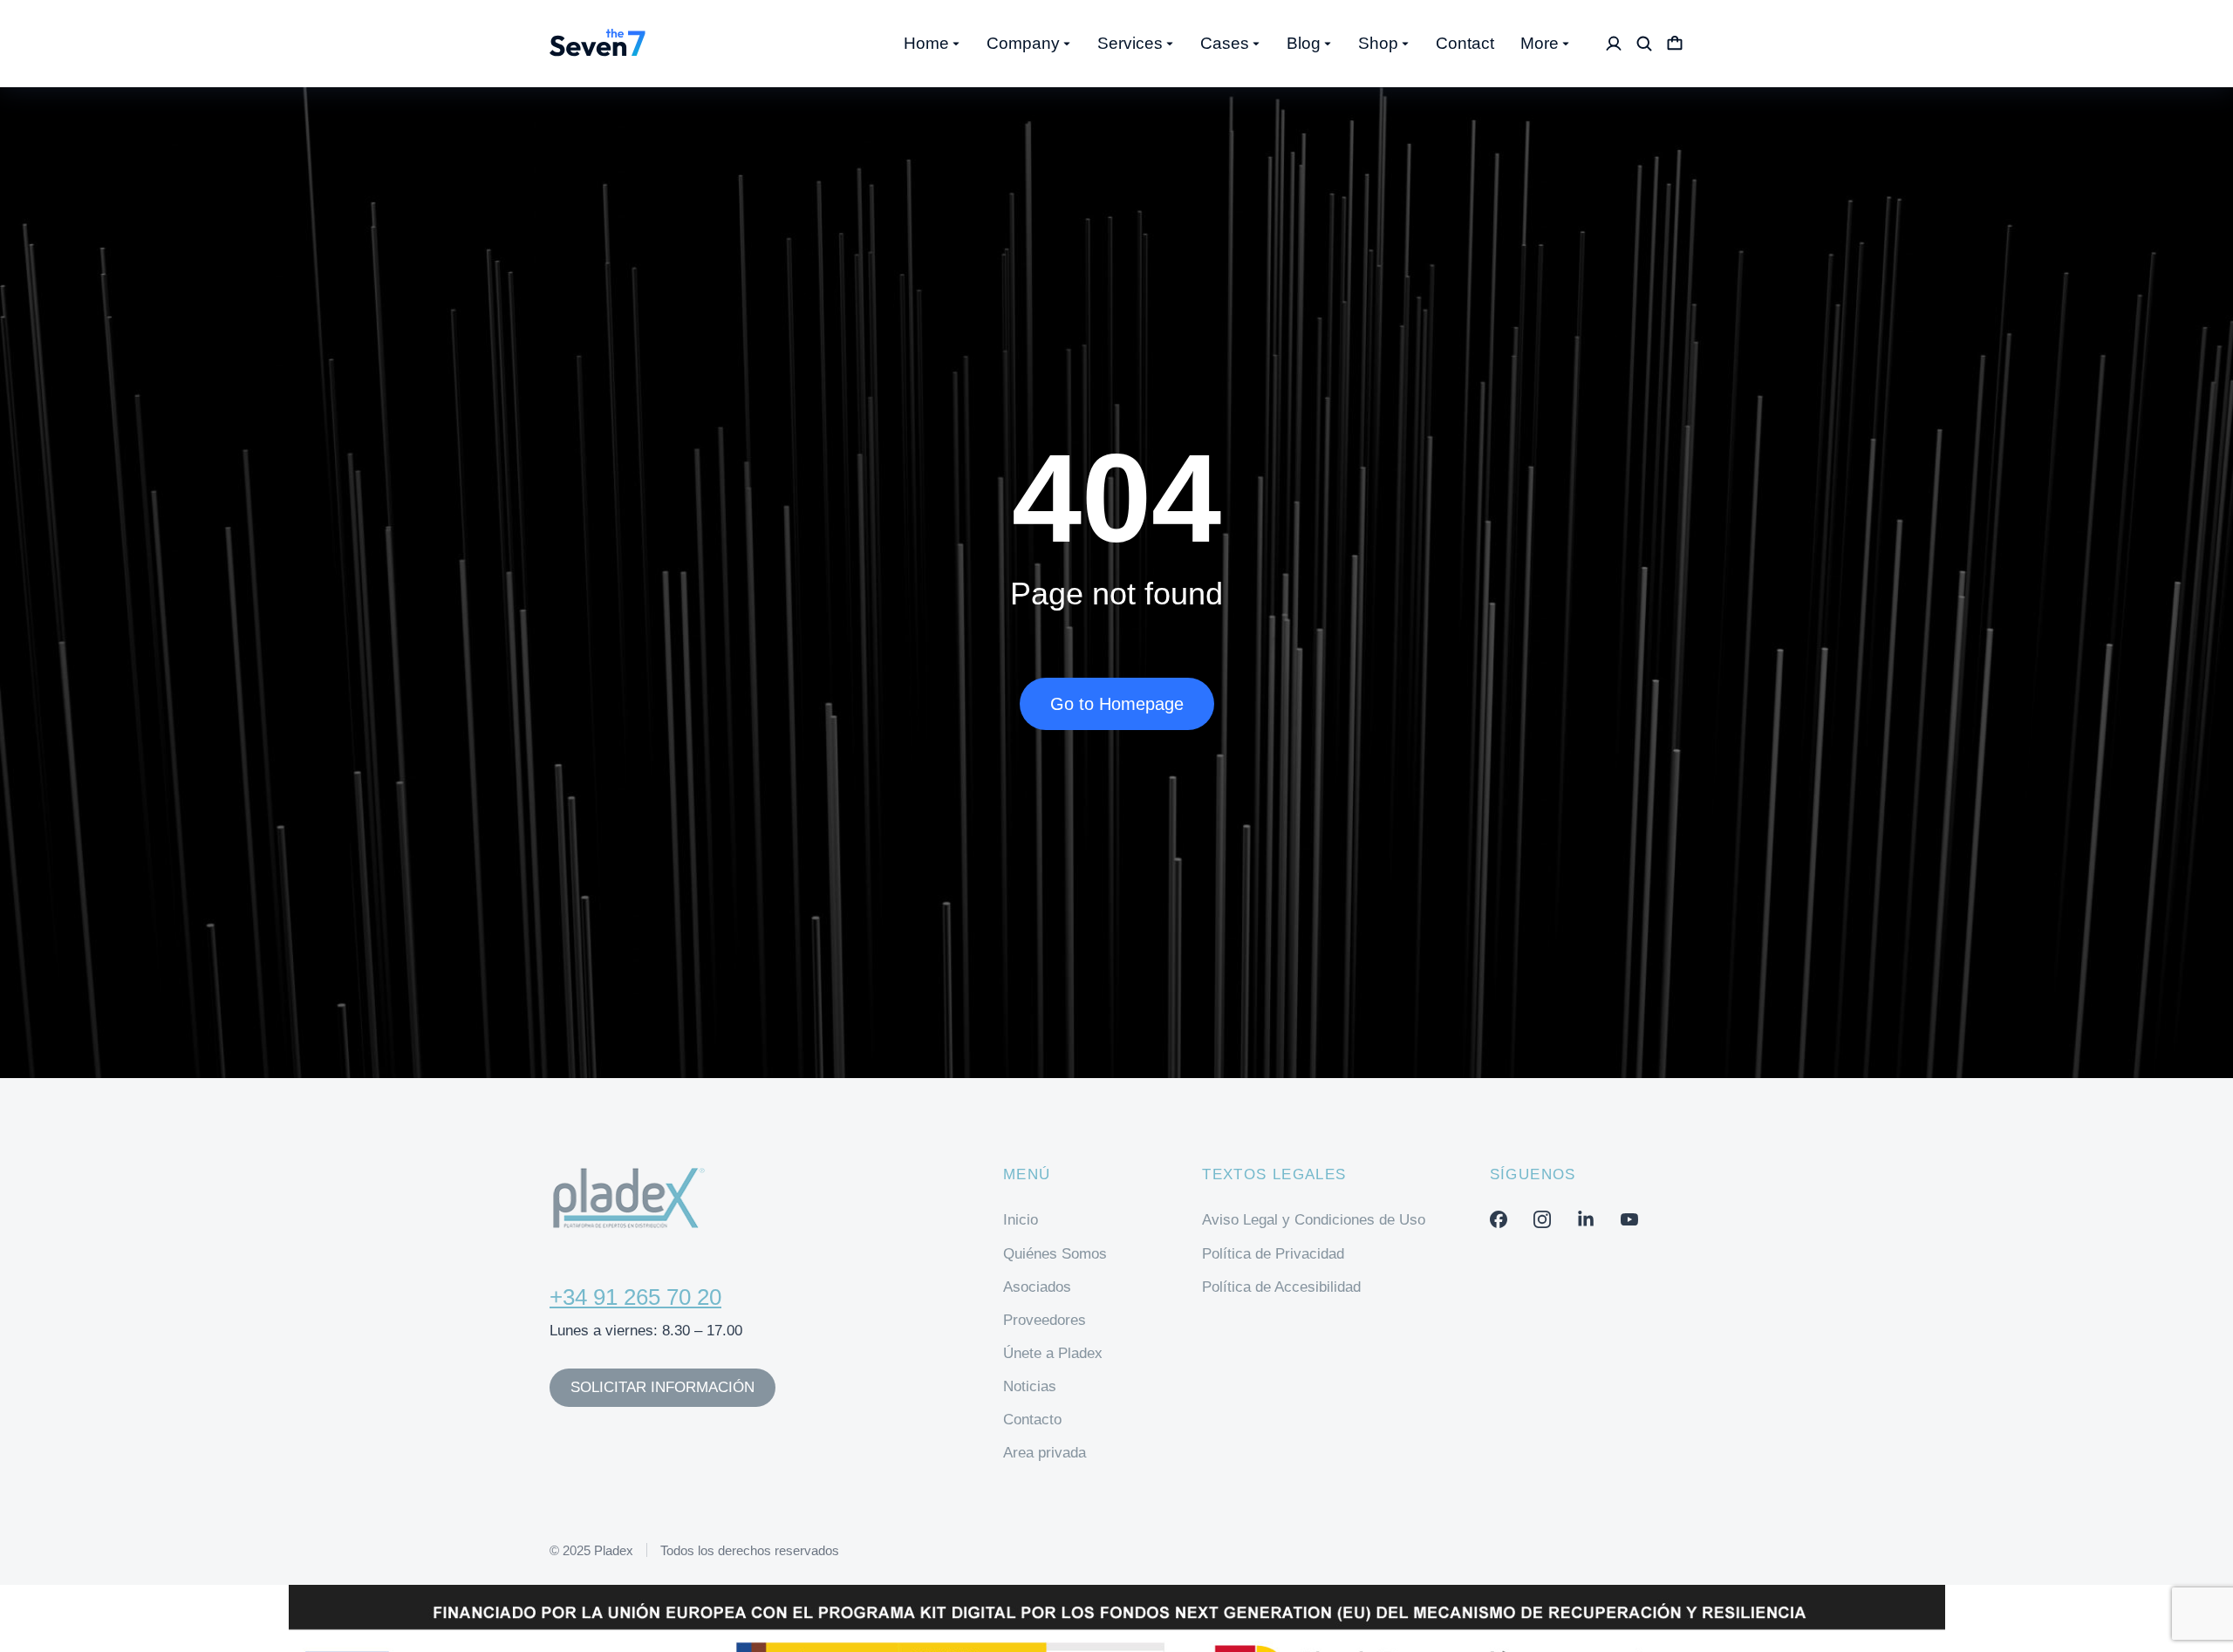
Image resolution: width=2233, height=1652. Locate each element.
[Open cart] (1675, 44)
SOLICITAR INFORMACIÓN (662, 1387)
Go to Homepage (1117, 704)
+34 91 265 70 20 (635, 1297)
